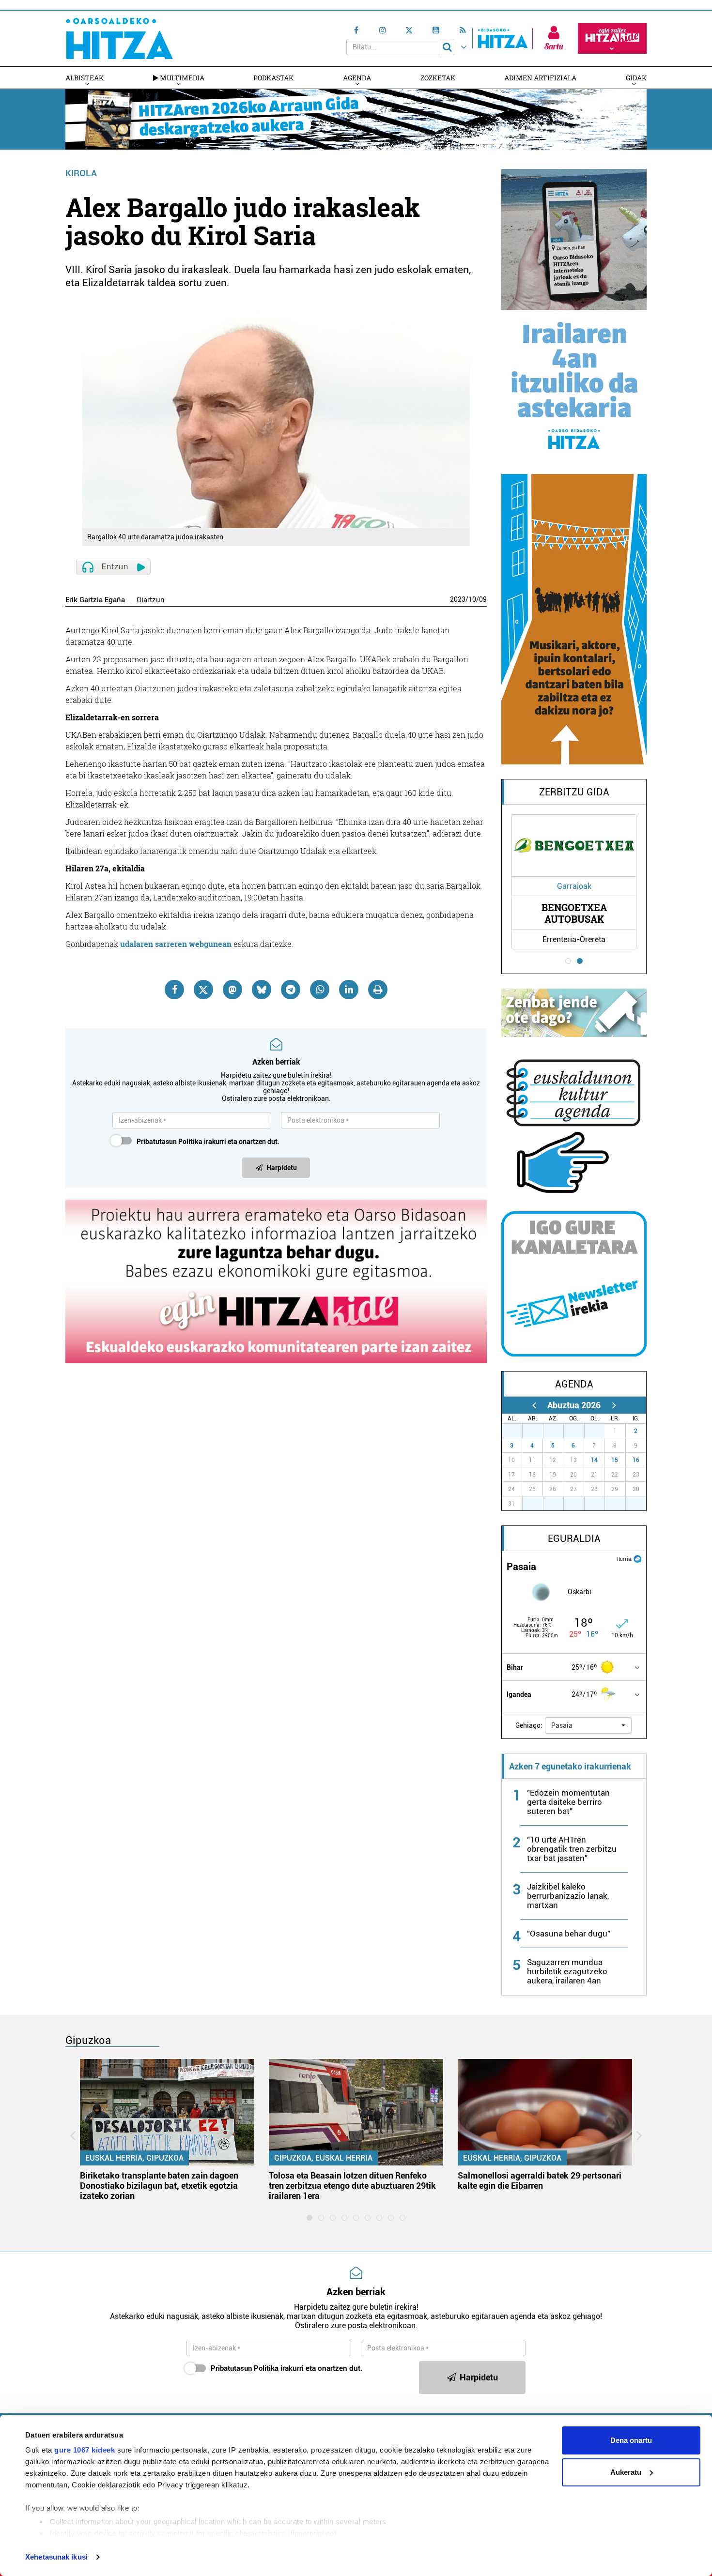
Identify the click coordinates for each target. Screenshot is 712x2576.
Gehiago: (529, 1725)
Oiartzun (151, 600)
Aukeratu (626, 2472)
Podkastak (273, 78)
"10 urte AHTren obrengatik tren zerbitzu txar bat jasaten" (572, 1849)
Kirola (81, 173)
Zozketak (438, 78)
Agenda (357, 78)
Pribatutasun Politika (170, 1142)
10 (472, 599)
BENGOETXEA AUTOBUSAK (574, 913)
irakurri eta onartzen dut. (208, 1142)
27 (517, 1431)
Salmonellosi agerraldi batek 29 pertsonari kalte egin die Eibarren (540, 2180)
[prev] (534, 1405)
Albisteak (85, 78)
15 (615, 1460)
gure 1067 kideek (85, 2450)
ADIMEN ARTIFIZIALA (540, 78)
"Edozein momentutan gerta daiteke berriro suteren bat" (568, 1802)
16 (636, 1460)
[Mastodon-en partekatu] (232, 990)
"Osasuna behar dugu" (569, 1934)
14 (594, 1460)
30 (579, 1431)
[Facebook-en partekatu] (174, 990)
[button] (588, 1725)
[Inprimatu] (378, 990)
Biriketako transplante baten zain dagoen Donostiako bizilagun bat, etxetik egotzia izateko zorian (159, 2186)
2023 (458, 599)
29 (558, 1431)
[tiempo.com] (637, 1558)
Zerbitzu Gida (574, 792)
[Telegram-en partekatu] (291, 990)
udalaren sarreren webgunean (176, 944)
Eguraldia (574, 1539)
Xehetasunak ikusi (56, 2557)
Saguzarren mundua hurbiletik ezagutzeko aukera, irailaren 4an (567, 1971)
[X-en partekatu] (203, 990)
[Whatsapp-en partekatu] (320, 990)
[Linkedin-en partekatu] (349, 990)
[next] (614, 1405)
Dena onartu (631, 2440)
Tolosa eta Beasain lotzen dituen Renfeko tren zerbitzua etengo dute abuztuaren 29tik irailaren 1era (352, 2186)
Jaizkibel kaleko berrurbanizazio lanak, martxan (568, 1896)
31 (600, 1431)
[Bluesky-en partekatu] (262, 990)
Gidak (636, 78)
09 (483, 599)
